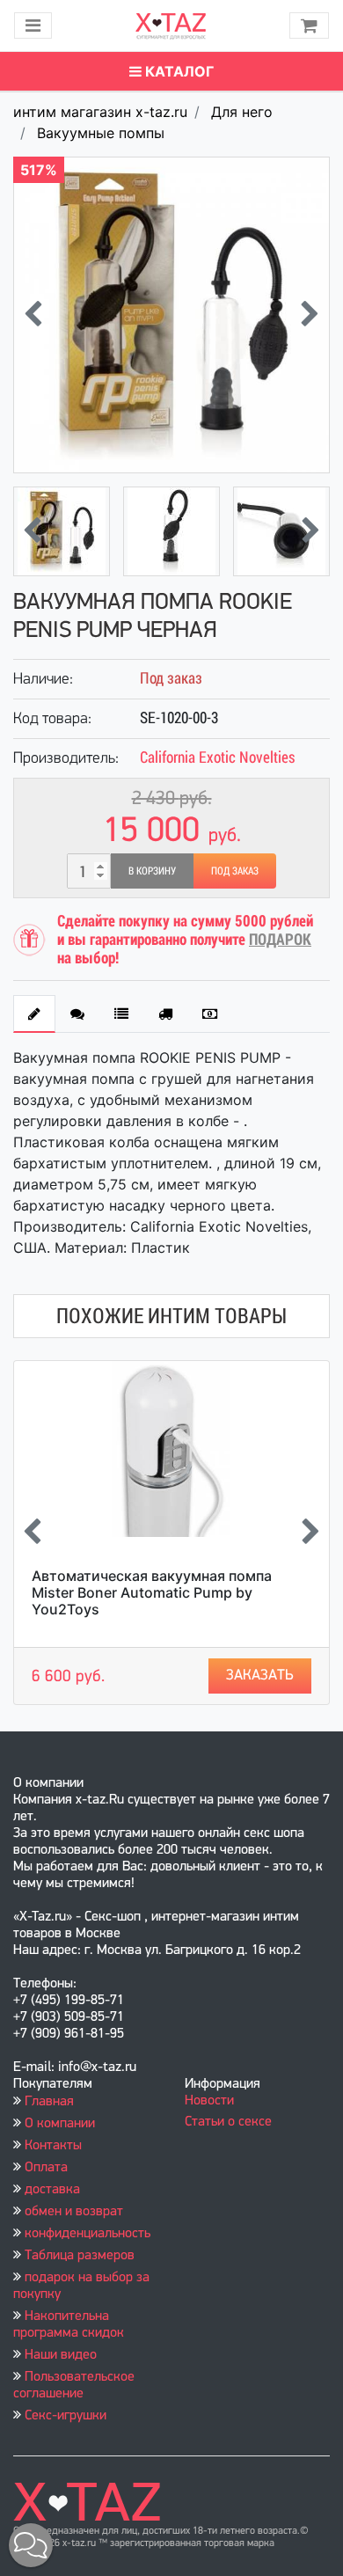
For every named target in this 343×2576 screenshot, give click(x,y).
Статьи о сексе (228, 2122)
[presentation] (33, 315)
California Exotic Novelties (218, 757)
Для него (242, 112)
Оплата (46, 2168)
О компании (60, 2124)
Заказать (260, 1676)
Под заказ (235, 871)
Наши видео (61, 2355)
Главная (49, 2102)
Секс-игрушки (66, 2416)
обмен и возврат (74, 2212)
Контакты (53, 2146)
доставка (52, 2190)
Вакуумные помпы (101, 133)
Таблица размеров (80, 2256)
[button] (31, 2545)
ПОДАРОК (280, 939)
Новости (209, 2101)
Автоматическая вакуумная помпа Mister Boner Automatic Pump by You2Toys (152, 1592)
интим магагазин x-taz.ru (100, 112)
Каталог (178, 71)
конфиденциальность (88, 2234)
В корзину (152, 871)
